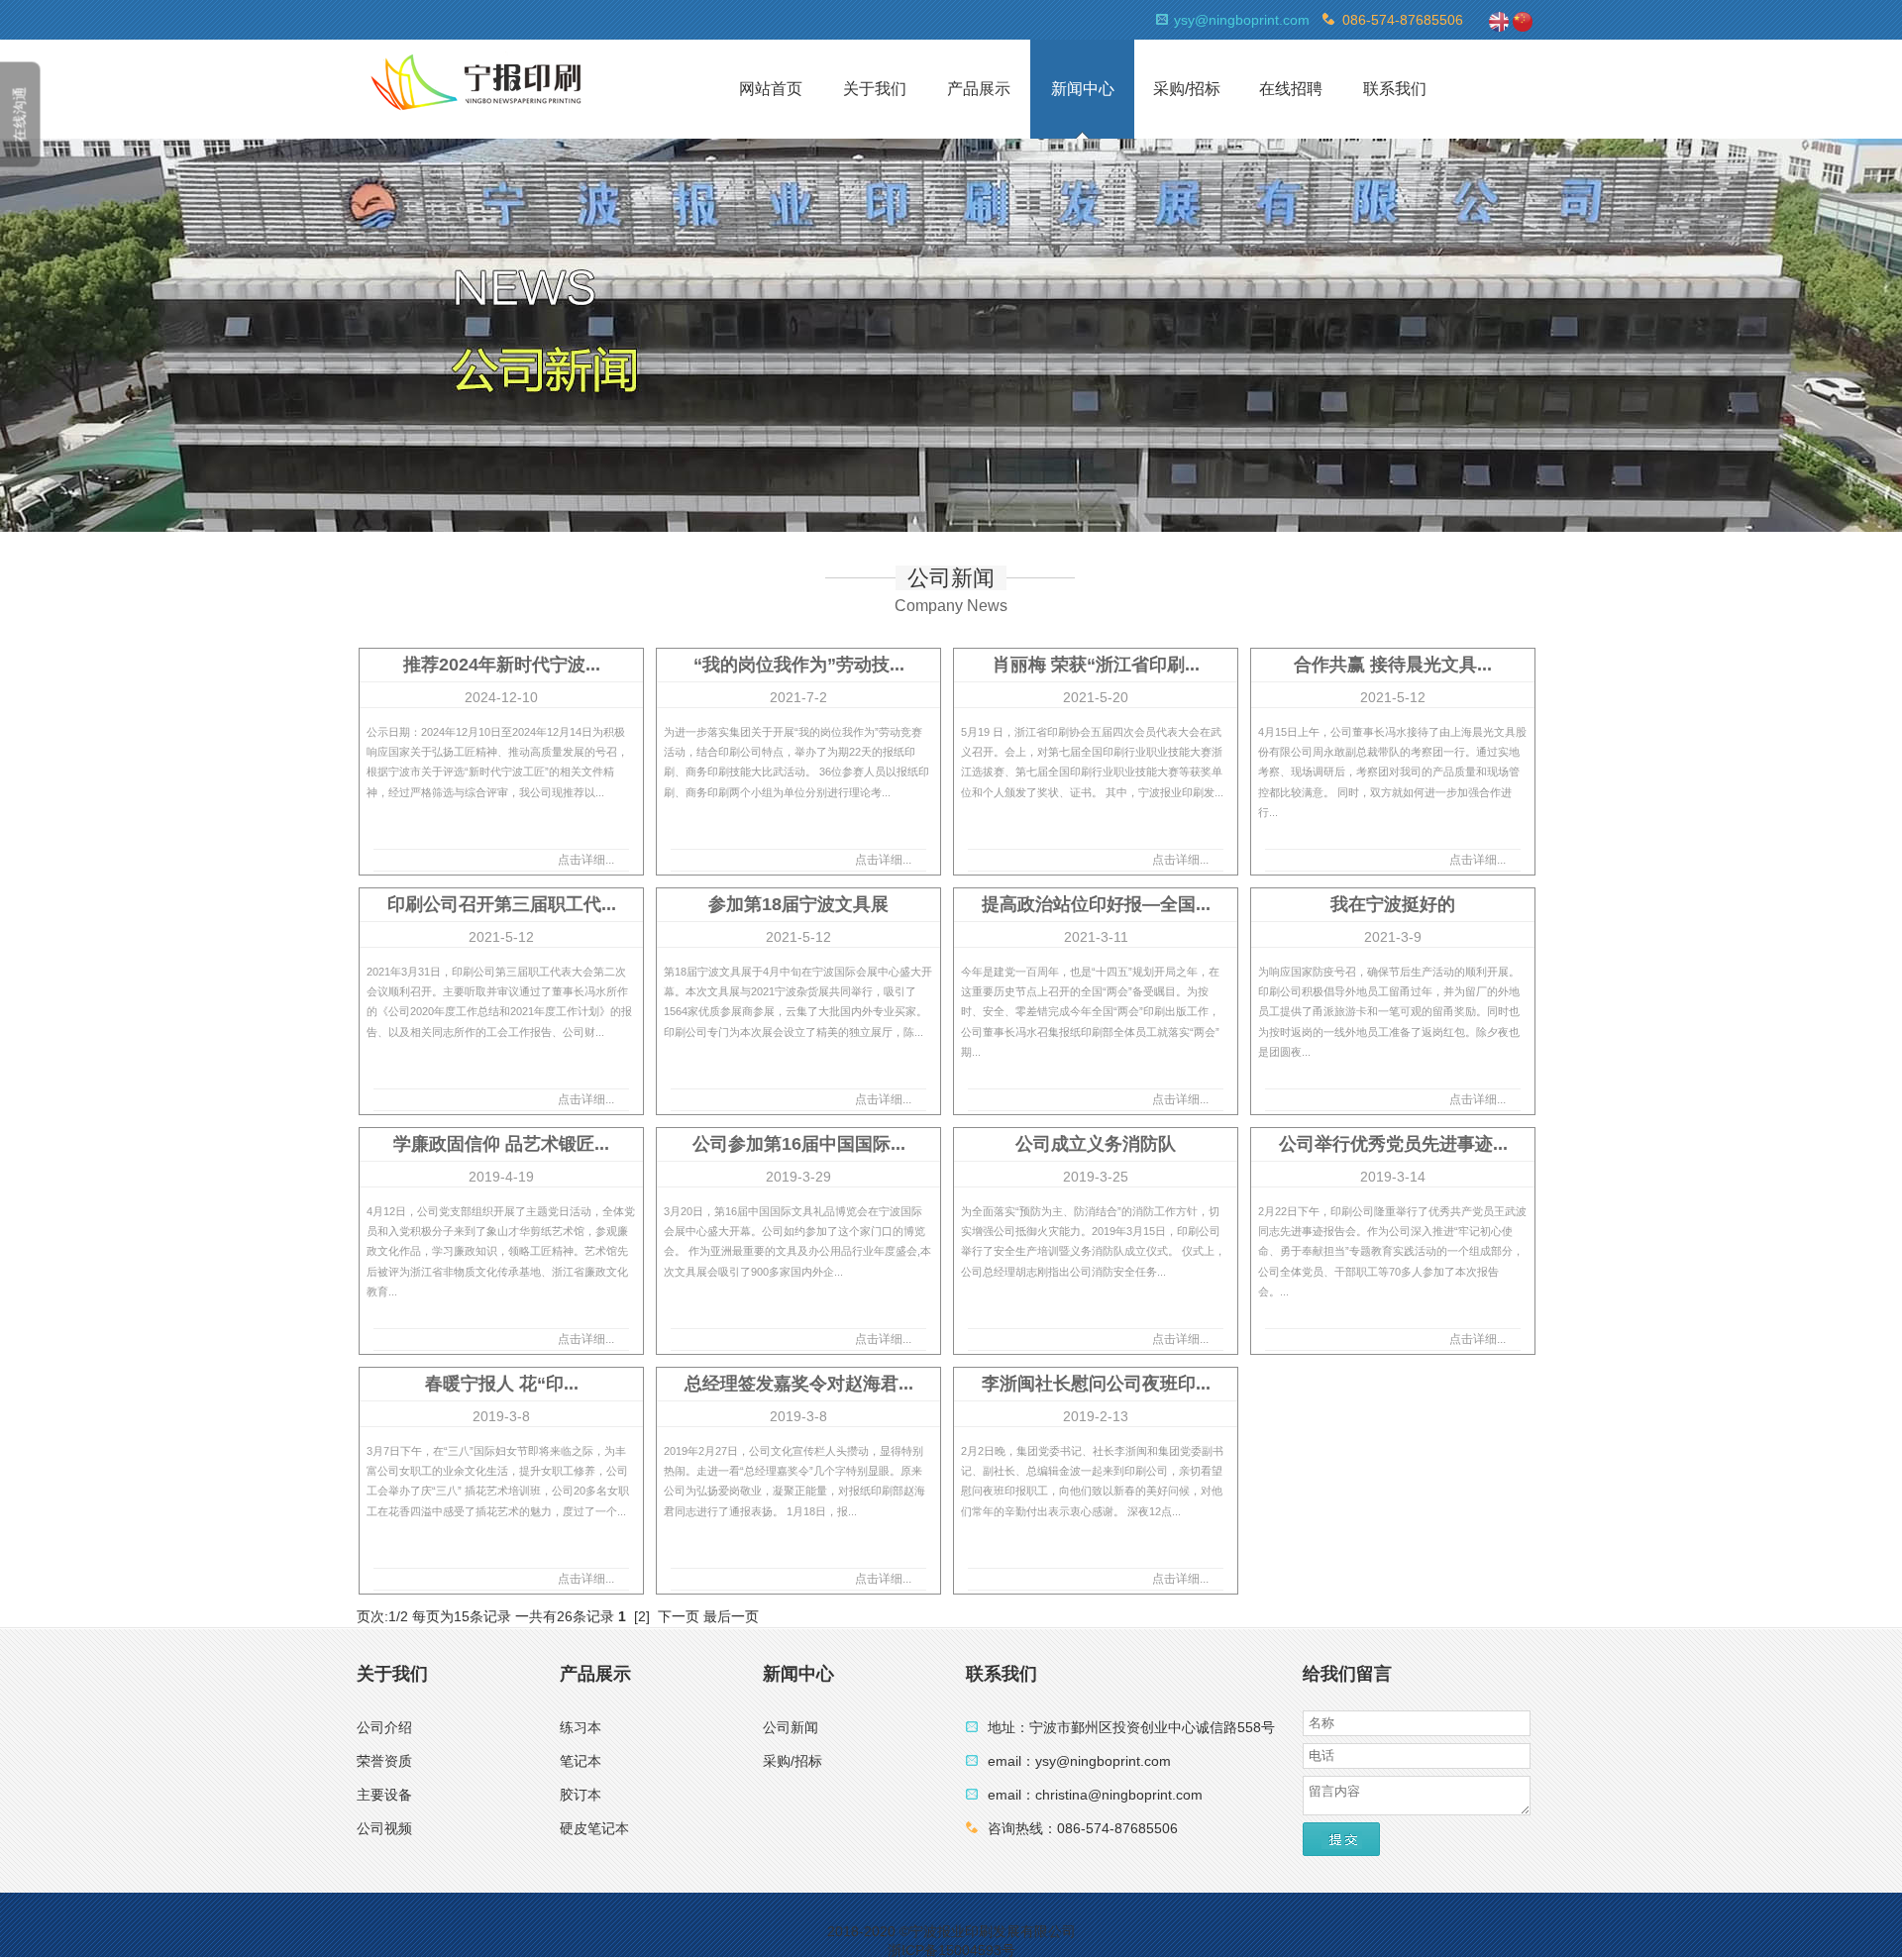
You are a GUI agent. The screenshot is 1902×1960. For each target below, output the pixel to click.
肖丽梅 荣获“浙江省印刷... (1096, 665)
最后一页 (731, 1616)
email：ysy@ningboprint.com (1079, 1761)
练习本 (581, 1727)
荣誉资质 (384, 1761)
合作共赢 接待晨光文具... (1393, 665)
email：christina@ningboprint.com (1095, 1795)
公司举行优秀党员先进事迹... (1393, 1144)
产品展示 (979, 89)
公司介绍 (384, 1727)
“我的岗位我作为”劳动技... (799, 665)
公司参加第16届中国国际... (799, 1144)
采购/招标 (1187, 89)
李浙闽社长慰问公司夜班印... (1096, 1384)
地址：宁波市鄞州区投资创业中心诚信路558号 (1131, 1727)
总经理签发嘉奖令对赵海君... (799, 1384)
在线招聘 (1291, 89)
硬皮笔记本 (594, 1828)
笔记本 (581, 1761)
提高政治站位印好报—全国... (1096, 904)
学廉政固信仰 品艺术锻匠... (501, 1144)
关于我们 (875, 89)
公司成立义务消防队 (1096, 1144)
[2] (642, 1616)
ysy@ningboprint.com (1242, 20)
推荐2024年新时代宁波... (502, 665)
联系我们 (1395, 89)
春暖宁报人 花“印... (502, 1384)
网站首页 (771, 89)
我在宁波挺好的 (1393, 904)
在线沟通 (20, 115)
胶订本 (581, 1795)
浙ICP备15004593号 (951, 1950)
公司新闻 (951, 578)
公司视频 (384, 1828)
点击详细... (586, 860)
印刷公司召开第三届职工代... (502, 904)
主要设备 (384, 1795)
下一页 (679, 1616)
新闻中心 (1083, 89)
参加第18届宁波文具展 (798, 904)
